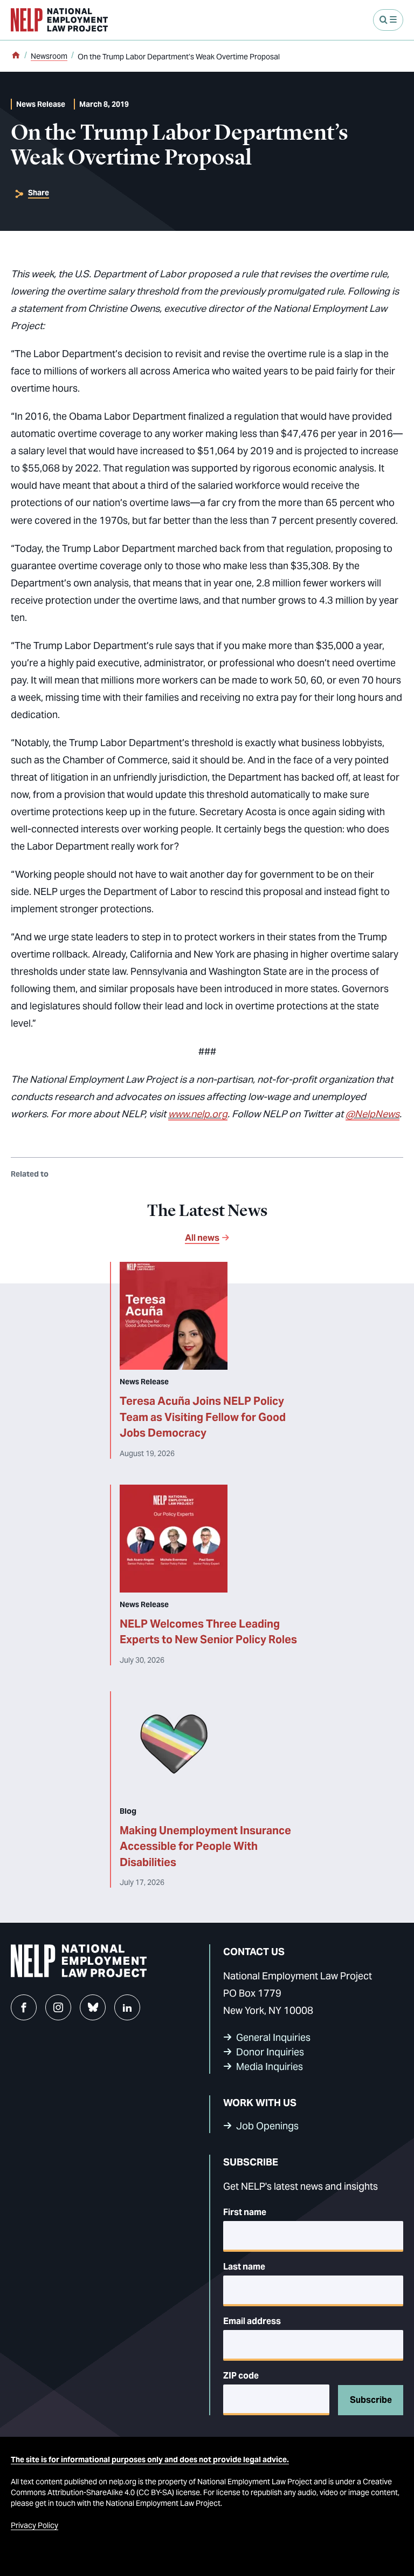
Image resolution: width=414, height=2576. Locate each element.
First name (245, 2212)
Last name (244, 2267)
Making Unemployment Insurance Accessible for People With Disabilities (205, 1846)
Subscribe (371, 2400)
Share (39, 193)
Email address (252, 2321)
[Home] (16, 56)
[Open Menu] (388, 20)
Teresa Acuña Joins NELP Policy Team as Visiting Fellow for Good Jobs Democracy (203, 1417)
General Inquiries (273, 2037)
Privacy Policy (34, 2525)
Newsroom (49, 56)
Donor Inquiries (270, 2052)
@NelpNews (372, 1114)
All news (202, 1238)
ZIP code (241, 2376)
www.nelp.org (198, 1114)
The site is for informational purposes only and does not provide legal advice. (150, 2459)
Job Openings (267, 2126)
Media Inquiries (270, 2066)
